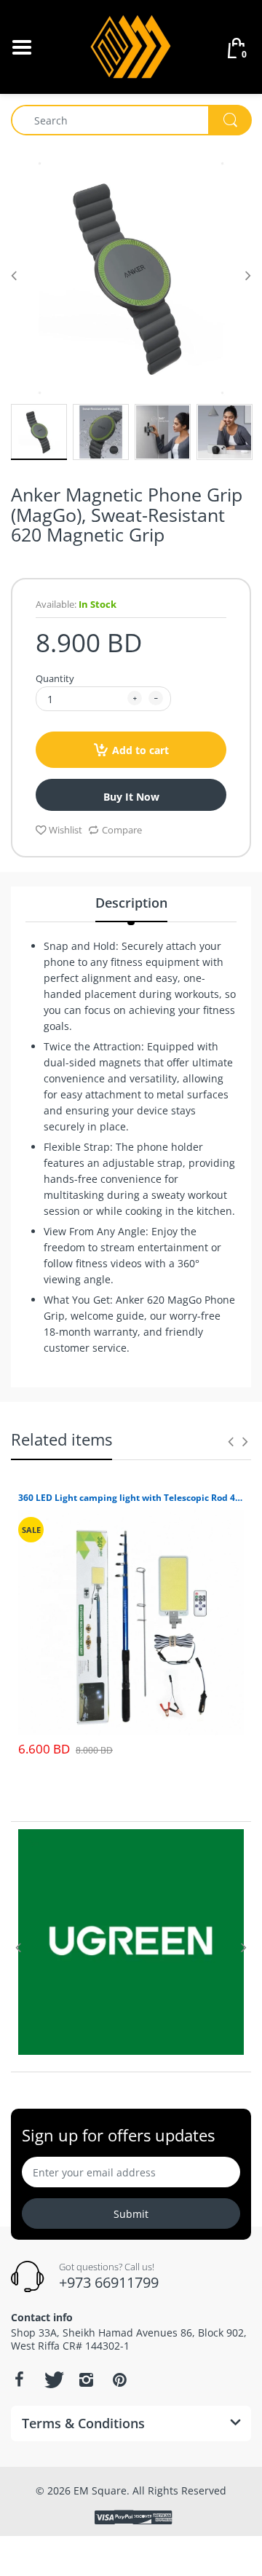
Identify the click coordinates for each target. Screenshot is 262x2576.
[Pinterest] (119, 2379)
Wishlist (65, 830)
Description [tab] (131, 903)
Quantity (55, 678)
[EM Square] (131, 45)
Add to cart (140, 750)
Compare (122, 830)
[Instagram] (86, 2379)
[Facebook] (19, 2379)
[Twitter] (52, 2379)
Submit (131, 2214)
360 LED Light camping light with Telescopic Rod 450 (131, 1498)
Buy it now (131, 797)
